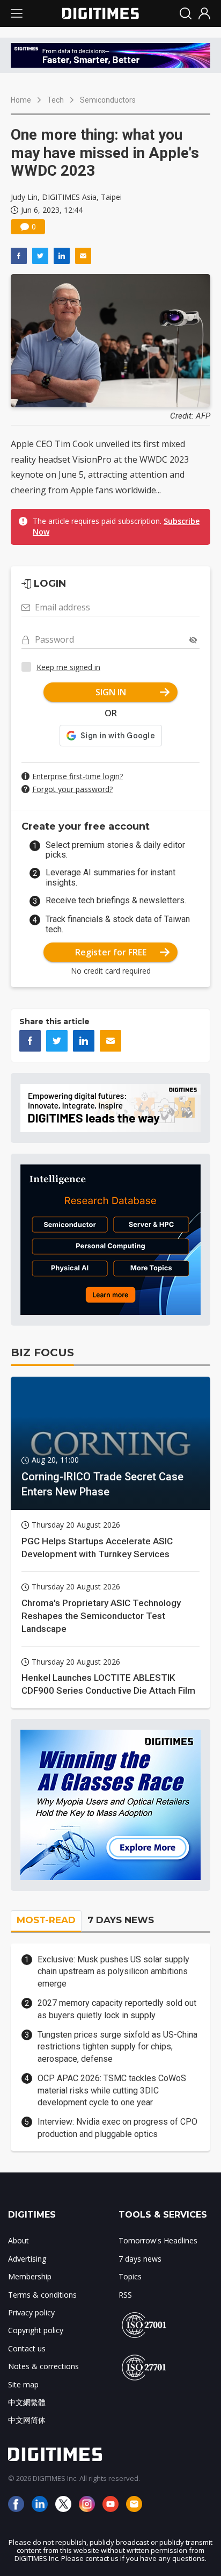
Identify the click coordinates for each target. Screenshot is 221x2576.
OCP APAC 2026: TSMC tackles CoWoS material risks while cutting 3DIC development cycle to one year (112, 2090)
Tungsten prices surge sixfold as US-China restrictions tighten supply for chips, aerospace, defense (117, 2047)
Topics (130, 2276)
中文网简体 (27, 2420)
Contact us (27, 2348)
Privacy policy (31, 2312)
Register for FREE (111, 952)
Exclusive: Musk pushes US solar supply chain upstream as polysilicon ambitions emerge (113, 1971)
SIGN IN (111, 692)
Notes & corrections (43, 2366)
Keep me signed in (68, 667)
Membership (30, 2276)
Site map (23, 2384)
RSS (125, 2295)
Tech (56, 100)
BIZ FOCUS (42, 1352)
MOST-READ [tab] (46, 1920)
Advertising (27, 2259)
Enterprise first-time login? (78, 776)
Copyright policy (36, 2330)
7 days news (140, 2259)
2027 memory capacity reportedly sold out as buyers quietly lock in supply (117, 2009)
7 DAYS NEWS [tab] (121, 1920)
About (19, 2240)
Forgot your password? (72, 789)
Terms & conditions (42, 2295)
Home (21, 100)
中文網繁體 (27, 2402)
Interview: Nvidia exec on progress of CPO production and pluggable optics (117, 2128)
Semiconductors (108, 100)
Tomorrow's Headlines (158, 2240)
